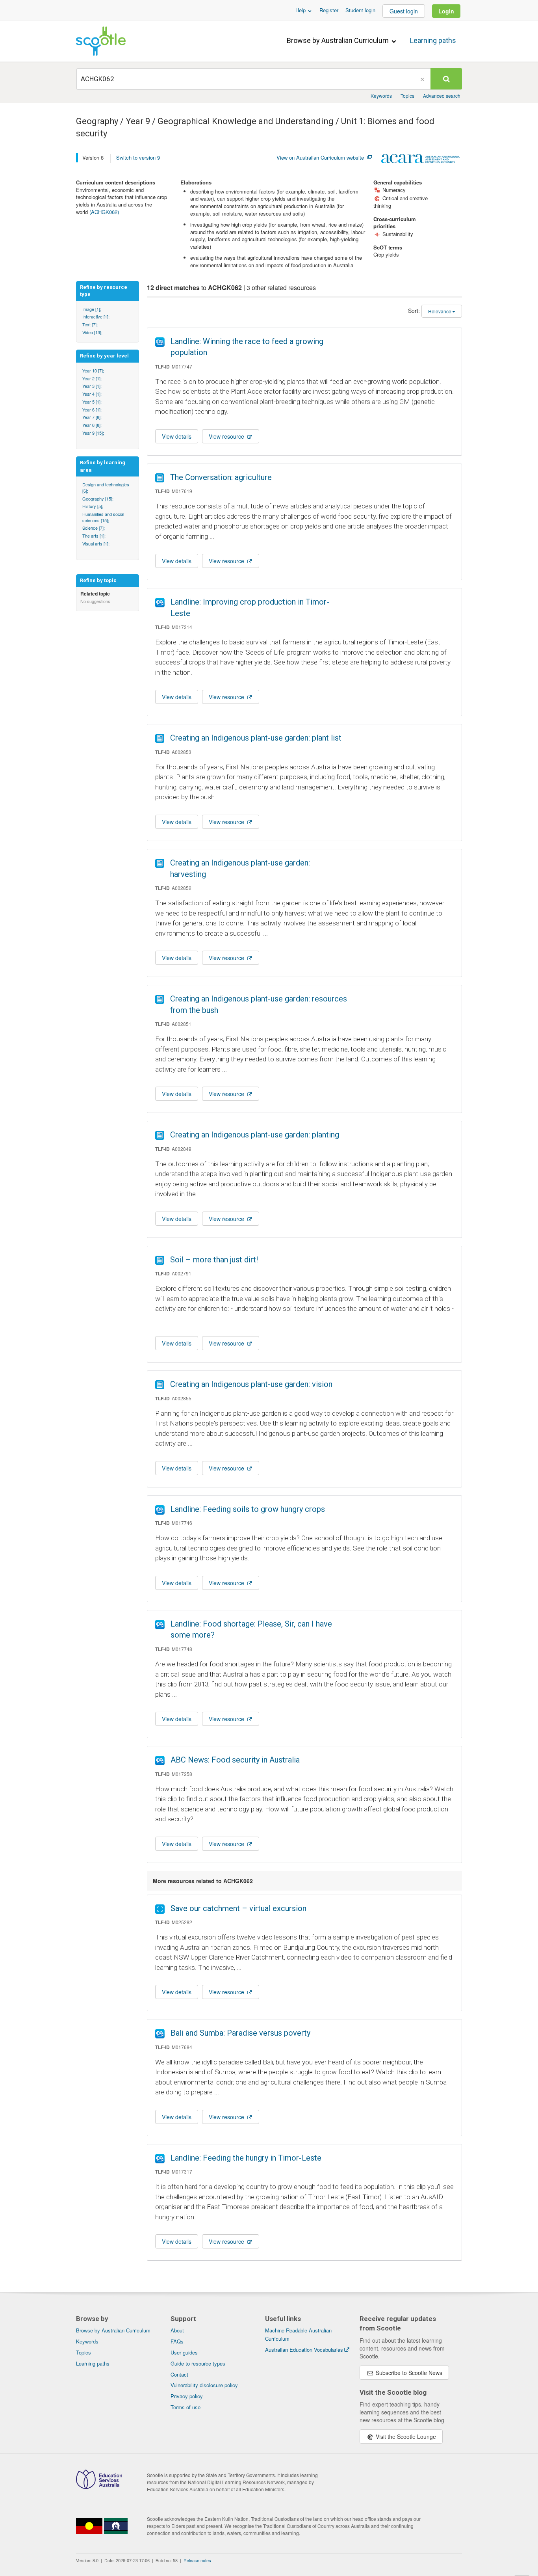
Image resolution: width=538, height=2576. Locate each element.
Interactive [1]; (96, 316)
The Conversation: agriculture (221, 477)
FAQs (177, 2341)
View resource (227, 436)
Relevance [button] (440, 311)
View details (177, 436)
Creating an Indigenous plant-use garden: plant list (256, 738)
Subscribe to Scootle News (408, 2373)
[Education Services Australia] (99, 2487)
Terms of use (186, 2407)
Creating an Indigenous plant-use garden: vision (251, 1384)
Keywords (381, 96)
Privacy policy (187, 2396)
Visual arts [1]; (96, 543)
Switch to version (138, 157)
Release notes (197, 2560)
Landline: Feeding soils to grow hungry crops (248, 1509)
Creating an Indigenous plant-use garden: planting (255, 1135)
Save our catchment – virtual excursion (238, 1908)
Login (446, 11)
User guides (184, 2352)
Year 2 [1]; (92, 378)
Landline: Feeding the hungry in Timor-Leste (246, 2158)
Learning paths (433, 40)
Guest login (404, 11)
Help (301, 10)
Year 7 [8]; (92, 417)
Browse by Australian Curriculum (339, 40)
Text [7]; (90, 324)
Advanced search (442, 96)
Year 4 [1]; (92, 394)
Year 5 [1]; (92, 402)
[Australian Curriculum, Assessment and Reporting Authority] (421, 160)
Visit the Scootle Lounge (405, 2436)
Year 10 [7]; (93, 370)
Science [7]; (94, 528)
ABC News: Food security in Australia (235, 1760)
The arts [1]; (94, 536)
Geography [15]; (98, 499)
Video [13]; (92, 332)
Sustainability (393, 234)
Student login (360, 10)
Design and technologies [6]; (106, 488)
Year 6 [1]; (92, 409)
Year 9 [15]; (93, 433)
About (177, 2330)
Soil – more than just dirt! (214, 1260)
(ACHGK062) (104, 212)
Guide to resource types (198, 2363)
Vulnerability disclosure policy (204, 2385)
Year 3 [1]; (92, 386)
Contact (179, 2374)
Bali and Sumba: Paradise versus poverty (240, 2033)
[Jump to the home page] (101, 41)
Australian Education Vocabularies (304, 2350)
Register (329, 10)
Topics (407, 96)
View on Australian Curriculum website (320, 158)
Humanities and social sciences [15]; (103, 517)
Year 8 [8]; (92, 425)
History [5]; (93, 506)
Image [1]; (92, 309)
